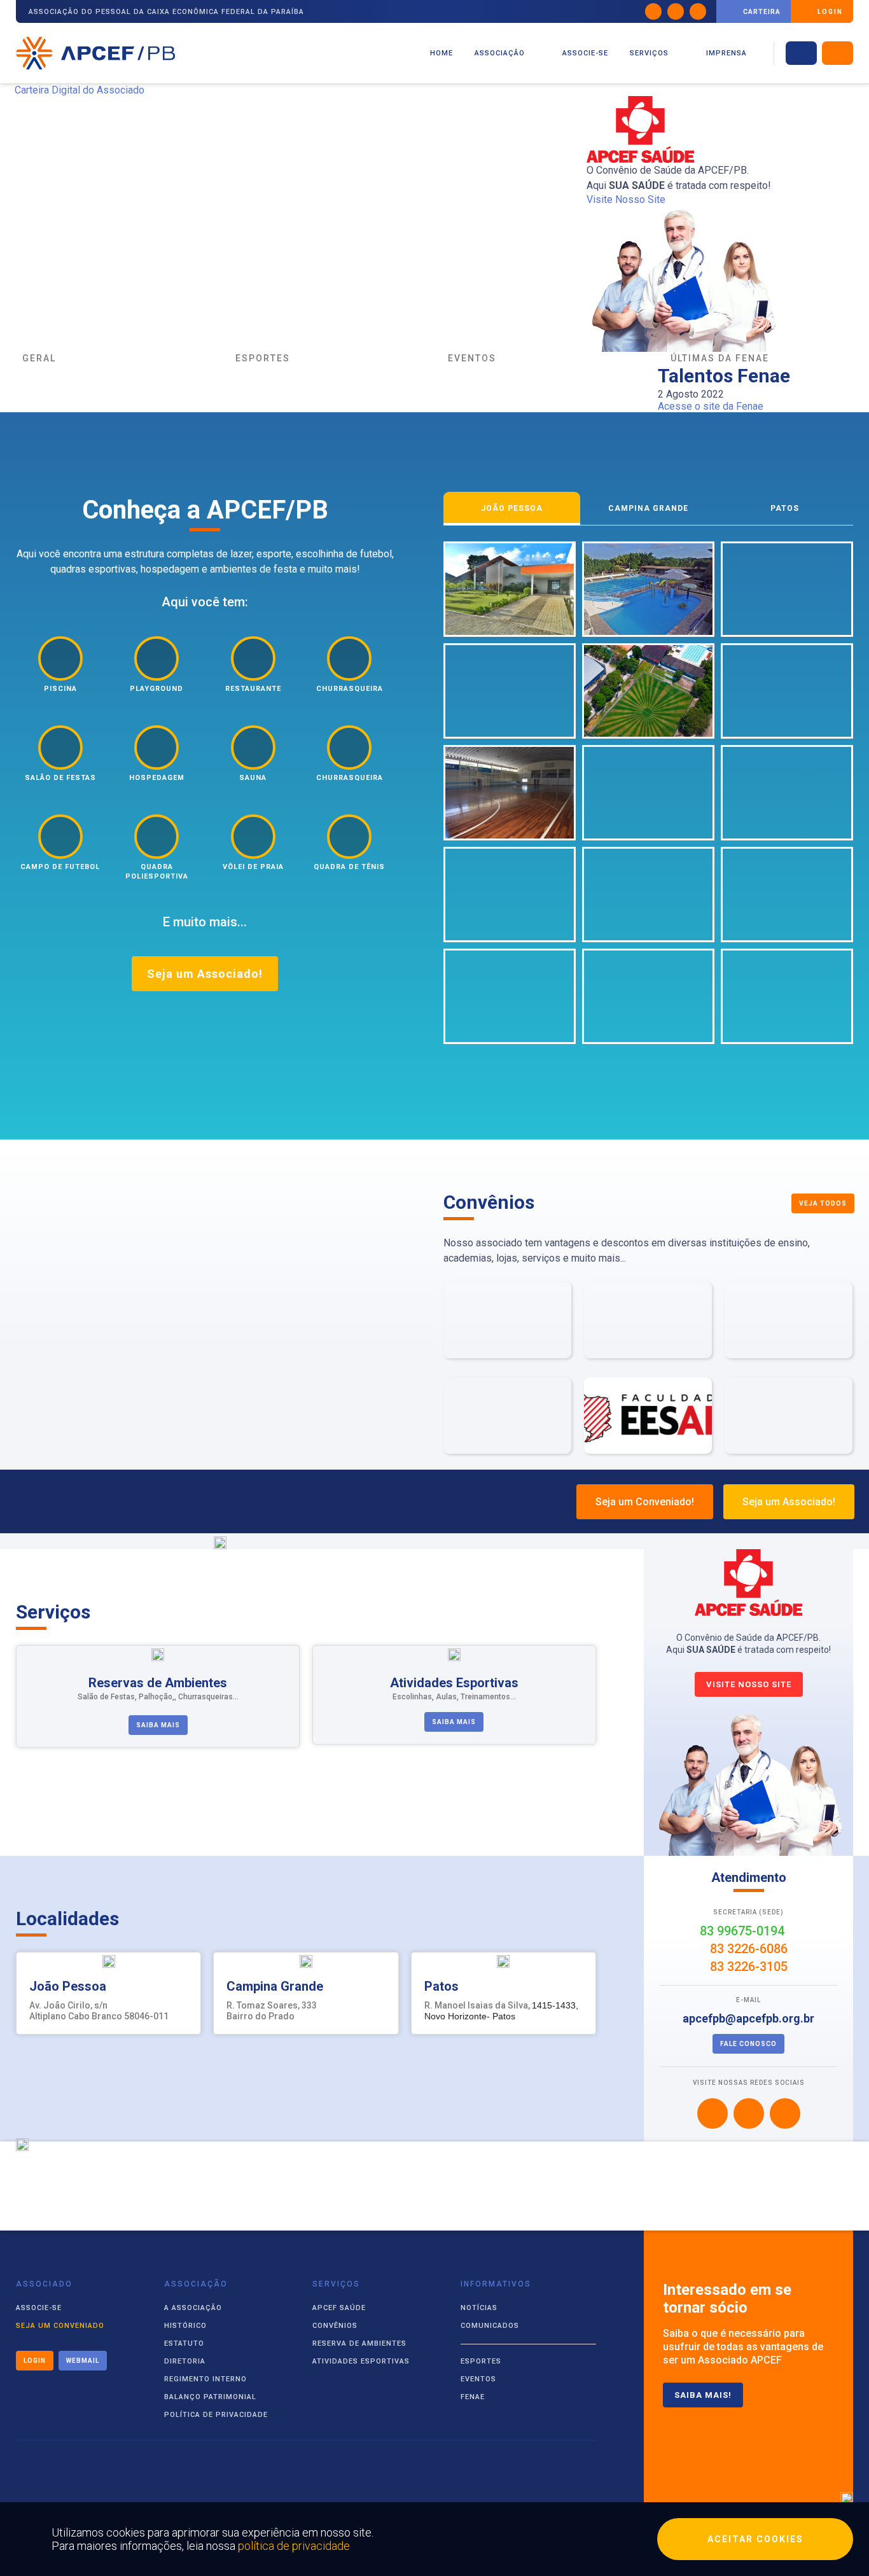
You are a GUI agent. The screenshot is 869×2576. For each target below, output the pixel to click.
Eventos (478, 2379)
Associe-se (585, 53)
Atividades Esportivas (361, 2361)
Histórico (185, 2326)
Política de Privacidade (216, 2415)
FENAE (473, 2397)
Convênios (335, 2326)
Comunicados (490, 2326)
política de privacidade (294, 2546)
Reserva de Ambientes (359, 2343)
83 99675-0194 (744, 1931)
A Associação (193, 2308)
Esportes (481, 2361)
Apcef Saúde (339, 2308)
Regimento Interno (205, 2379)
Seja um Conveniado (60, 2326)
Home (441, 53)
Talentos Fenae (724, 376)
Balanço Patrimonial (210, 2397)
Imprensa (726, 53)
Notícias (479, 2308)
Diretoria (185, 2361)
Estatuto (184, 2343)
